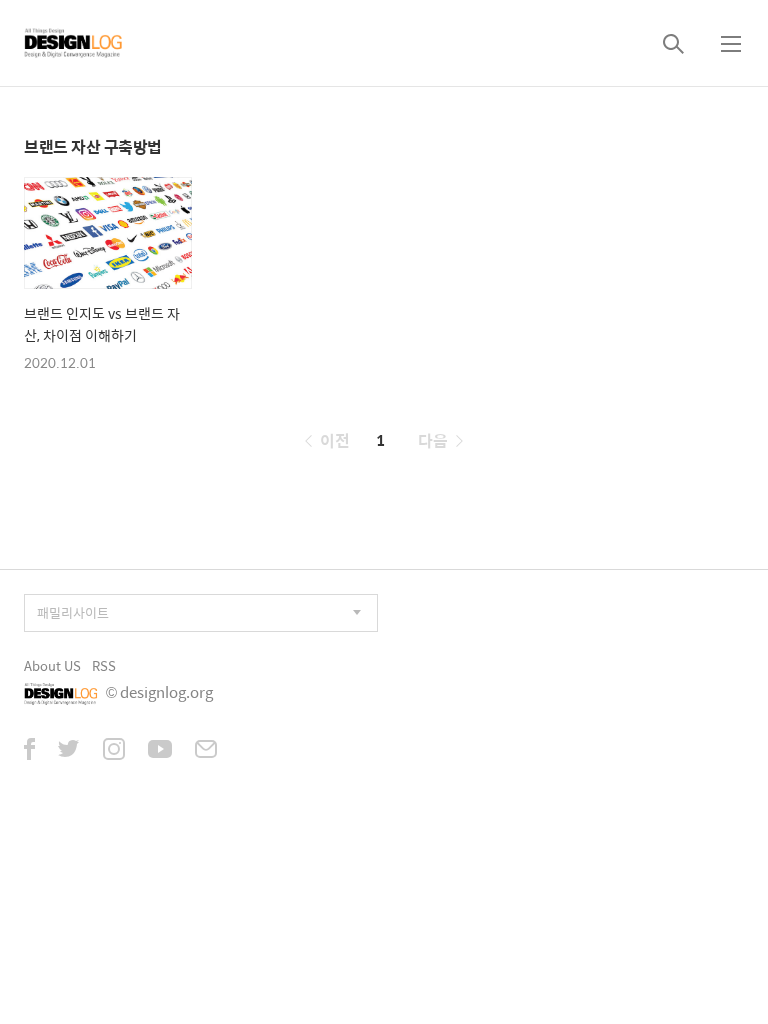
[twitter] (69, 751)
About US (52, 665)
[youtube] (160, 751)
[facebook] (29, 751)
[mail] (206, 751)
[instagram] (114, 751)
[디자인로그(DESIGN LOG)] (74, 43)
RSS (104, 665)
